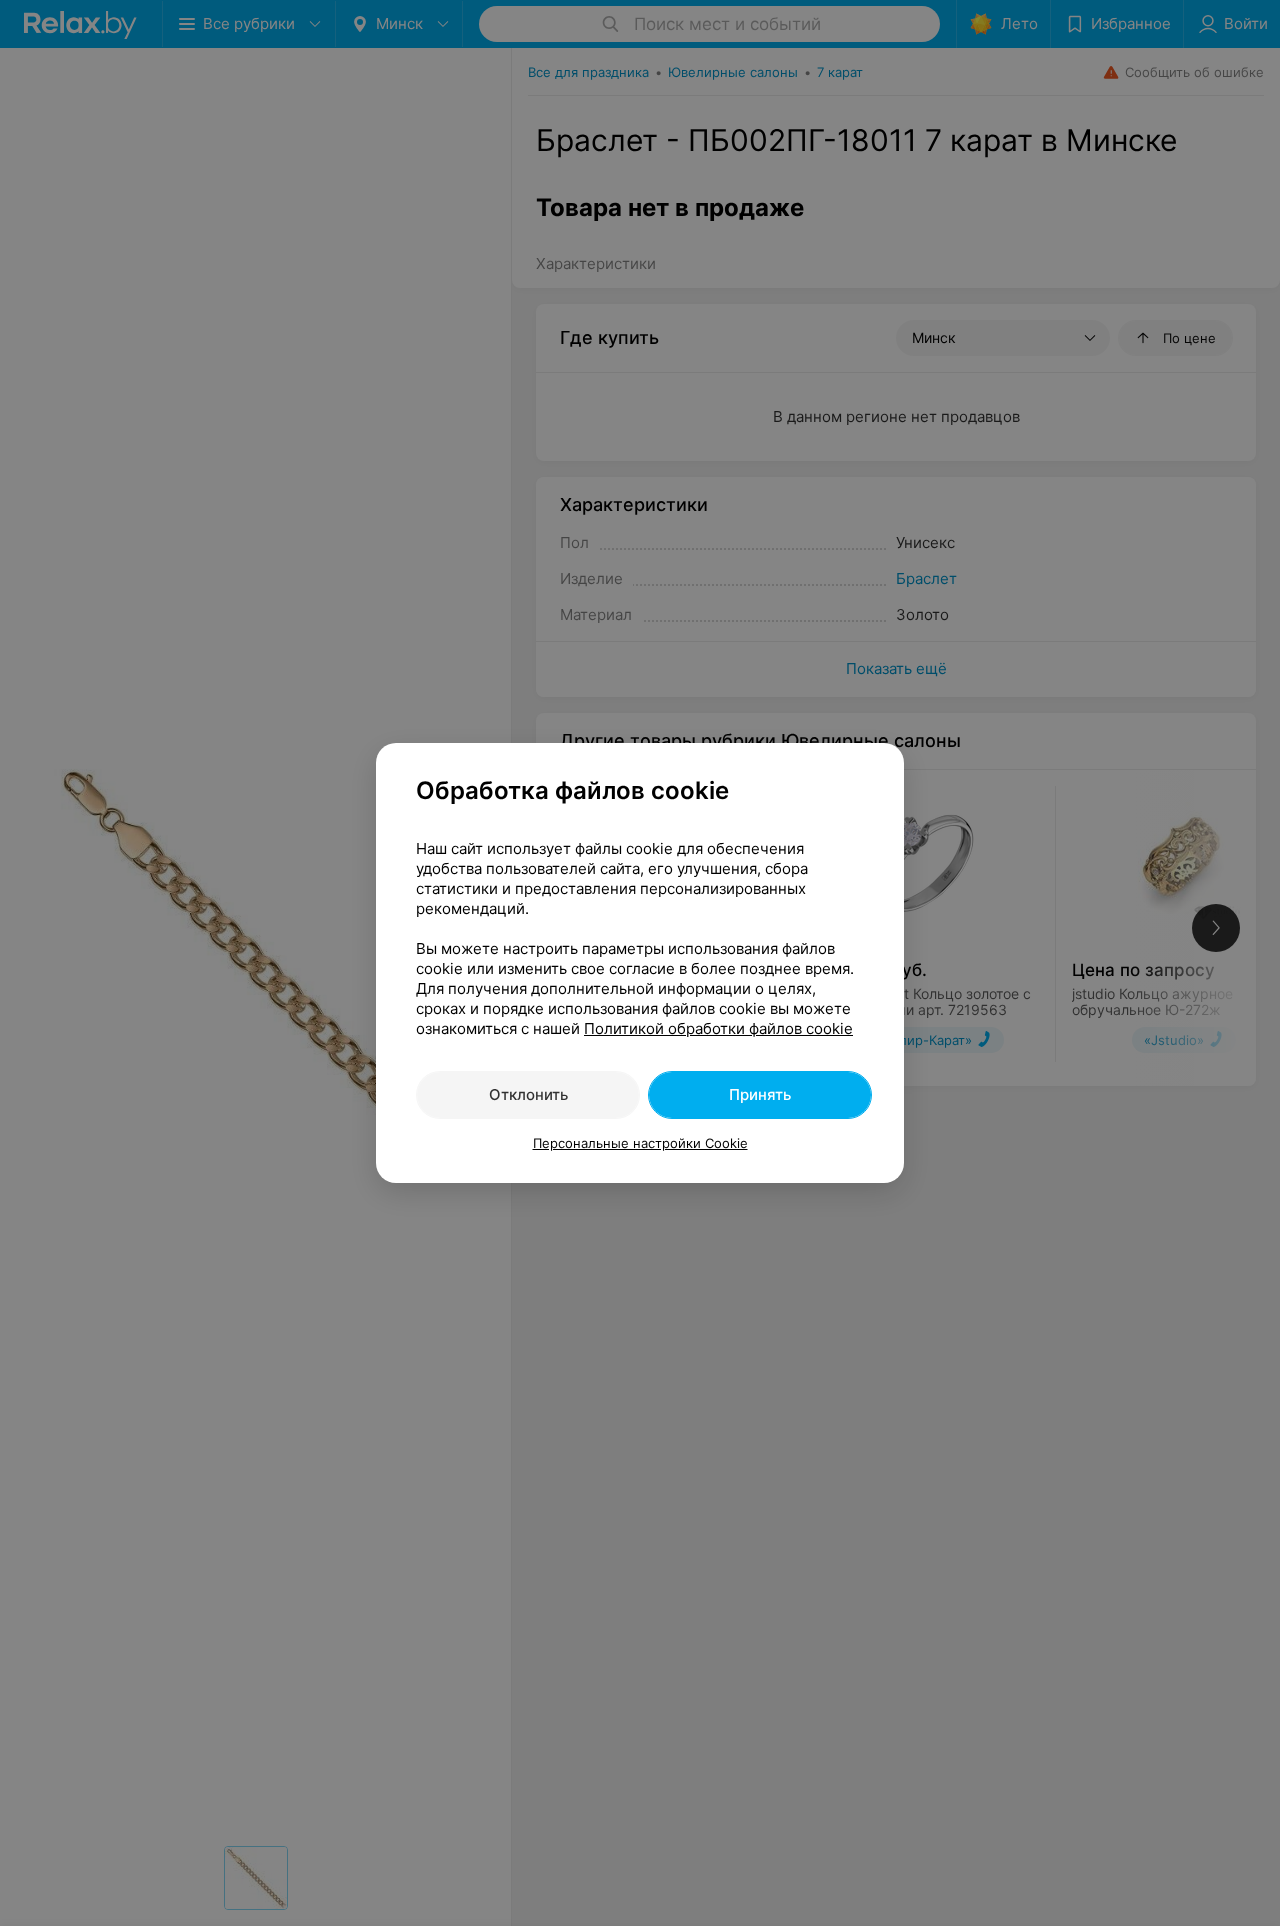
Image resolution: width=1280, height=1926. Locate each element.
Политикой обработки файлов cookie (718, 1028)
